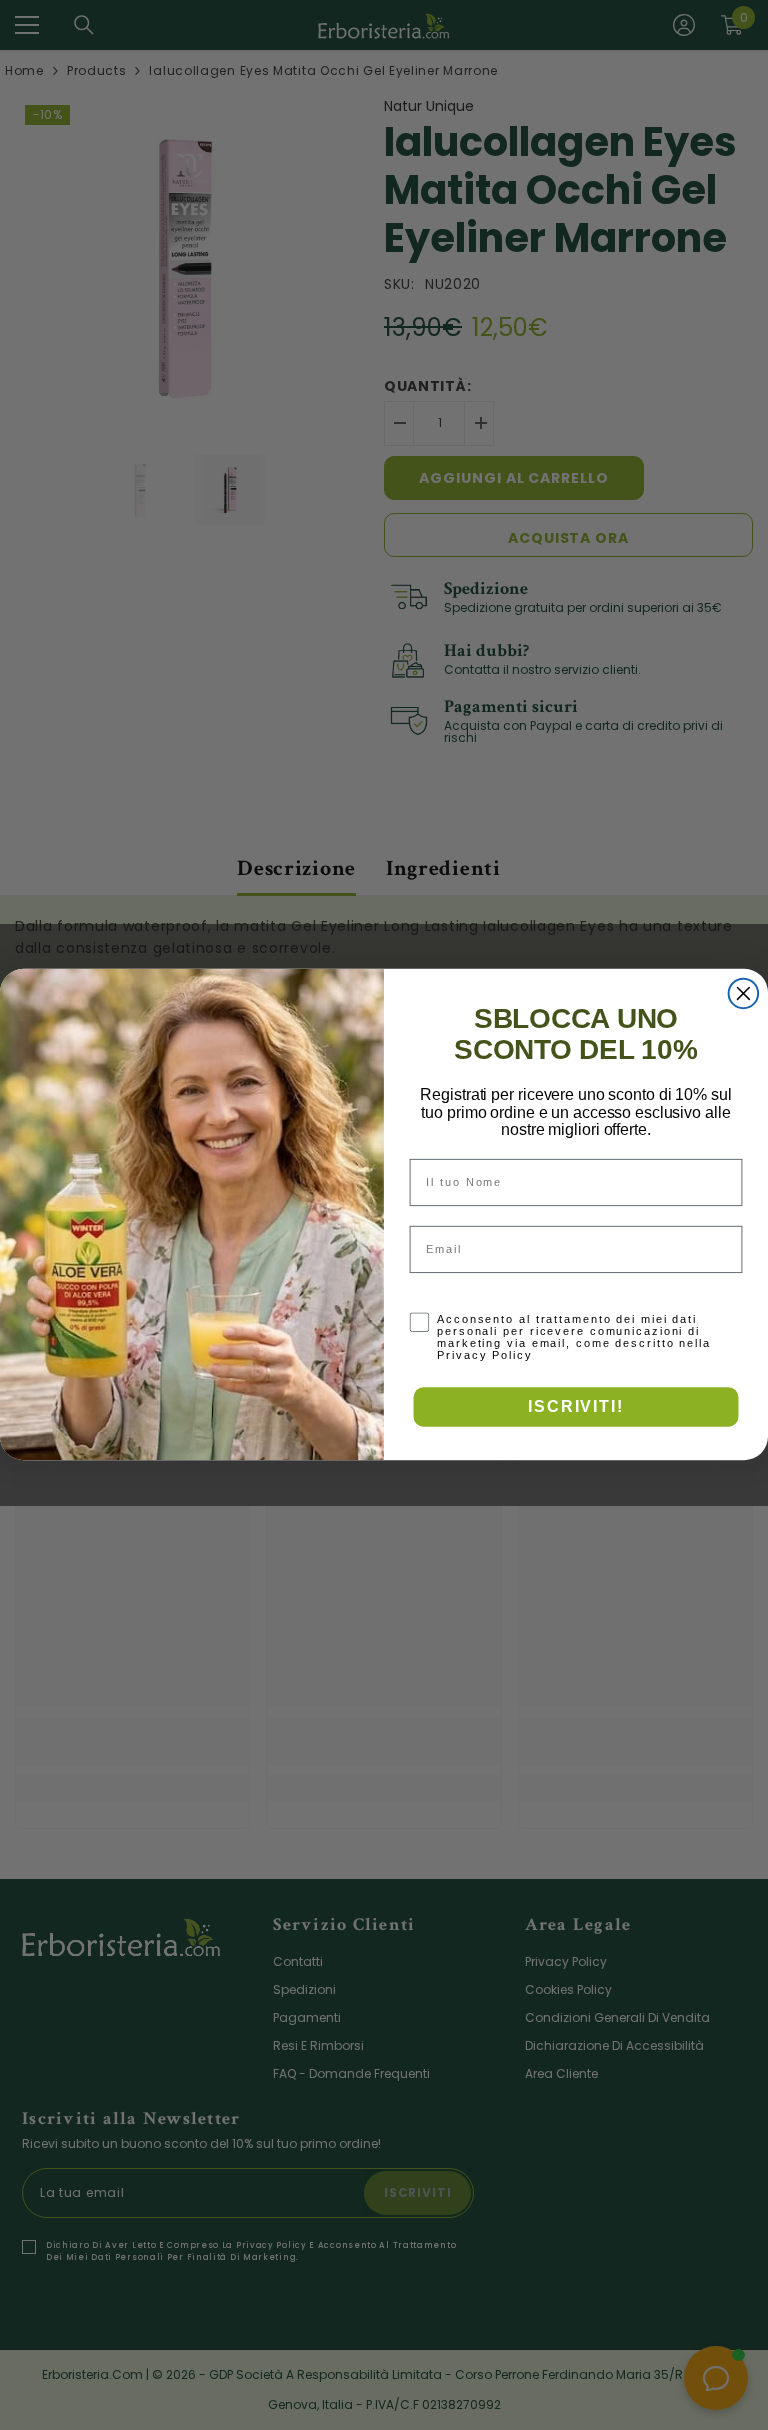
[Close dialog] (744, 994)
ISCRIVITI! (576, 1406)
